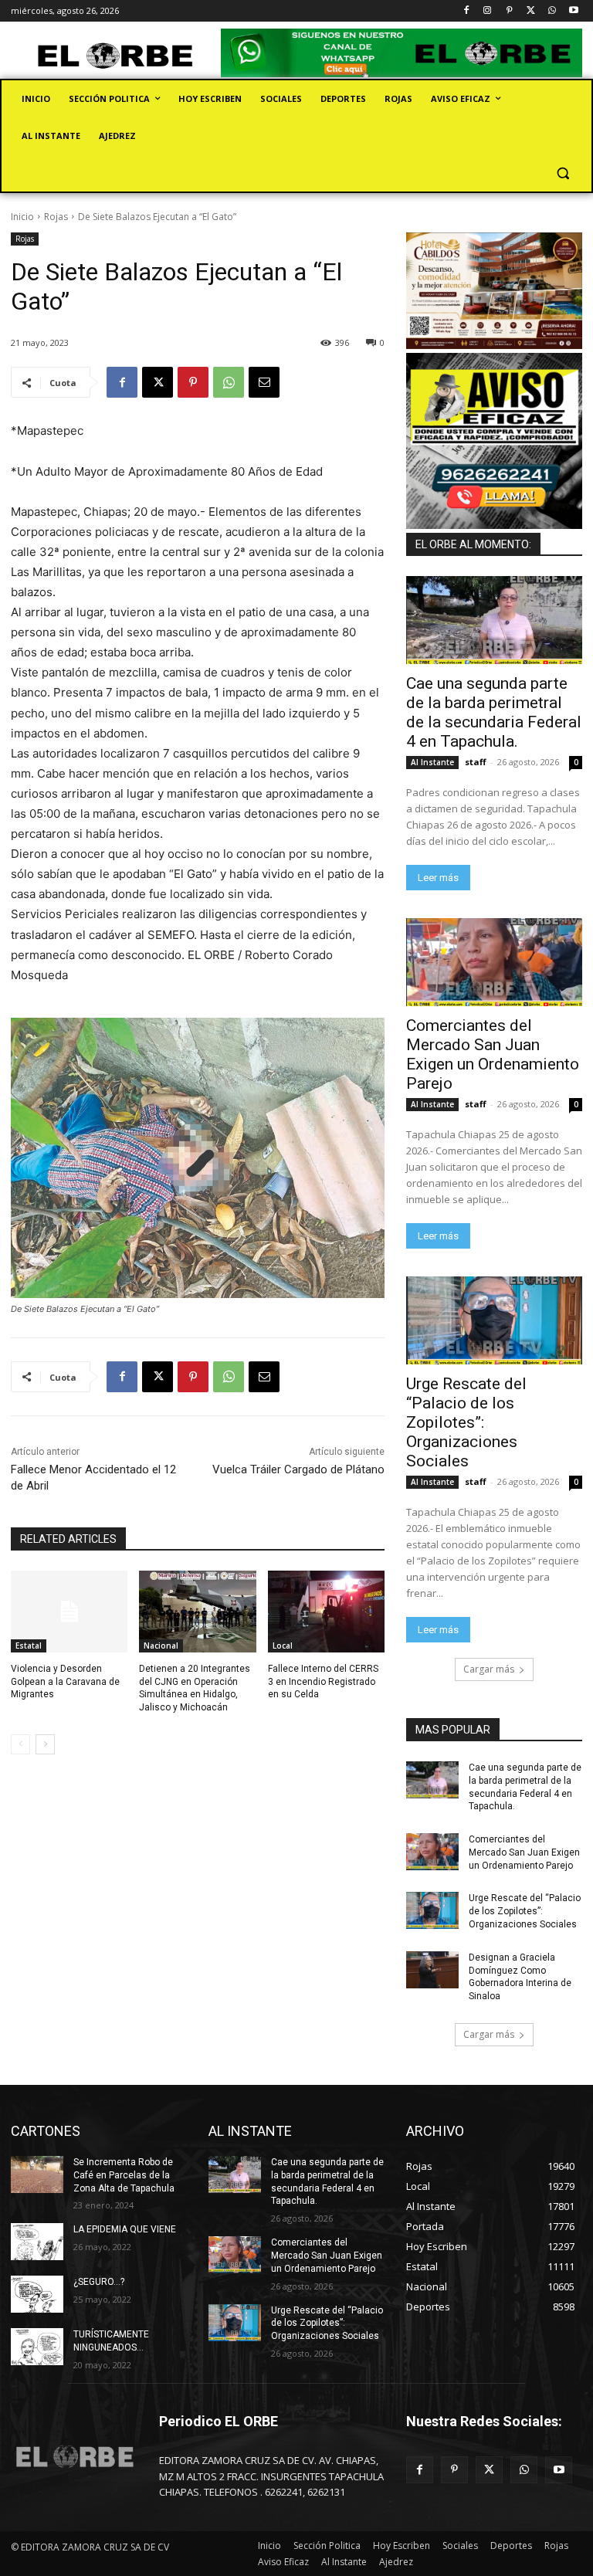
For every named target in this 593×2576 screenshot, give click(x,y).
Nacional (161, 1646)
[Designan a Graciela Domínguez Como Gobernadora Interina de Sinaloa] (432, 1970)
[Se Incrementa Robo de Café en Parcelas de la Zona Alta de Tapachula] (37, 2174)
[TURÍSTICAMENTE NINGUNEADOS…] (37, 2347)
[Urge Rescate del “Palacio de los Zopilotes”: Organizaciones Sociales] (494, 1320)
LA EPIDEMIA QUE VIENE (125, 2229)
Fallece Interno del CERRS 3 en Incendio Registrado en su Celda (323, 1682)
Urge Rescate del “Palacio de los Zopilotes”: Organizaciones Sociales (466, 1422)
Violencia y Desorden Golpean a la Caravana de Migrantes (65, 1682)
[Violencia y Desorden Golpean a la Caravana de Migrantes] (69, 1612)
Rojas (56, 217)
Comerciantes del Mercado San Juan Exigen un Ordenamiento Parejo (493, 1054)
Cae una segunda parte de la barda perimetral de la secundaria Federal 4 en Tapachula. (494, 712)
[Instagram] (488, 11)
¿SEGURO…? (99, 2282)
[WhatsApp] (552, 11)
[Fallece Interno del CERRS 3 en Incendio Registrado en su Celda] (326, 1612)
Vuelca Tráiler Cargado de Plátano (298, 1469)
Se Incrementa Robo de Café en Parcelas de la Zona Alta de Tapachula (124, 2175)
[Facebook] (466, 11)
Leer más (438, 878)
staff (476, 762)
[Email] (264, 382)
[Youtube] (573, 11)
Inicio (22, 217)
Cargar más (489, 1669)
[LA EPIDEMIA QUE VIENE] (37, 2242)
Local (283, 1646)
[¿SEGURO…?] (37, 2294)
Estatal (29, 1646)
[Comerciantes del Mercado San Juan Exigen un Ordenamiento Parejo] (494, 962)
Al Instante (432, 762)
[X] (531, 11)
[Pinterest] (509, 11)
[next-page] (45, 1744)
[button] (563, 173)
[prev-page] (20, 1744)
